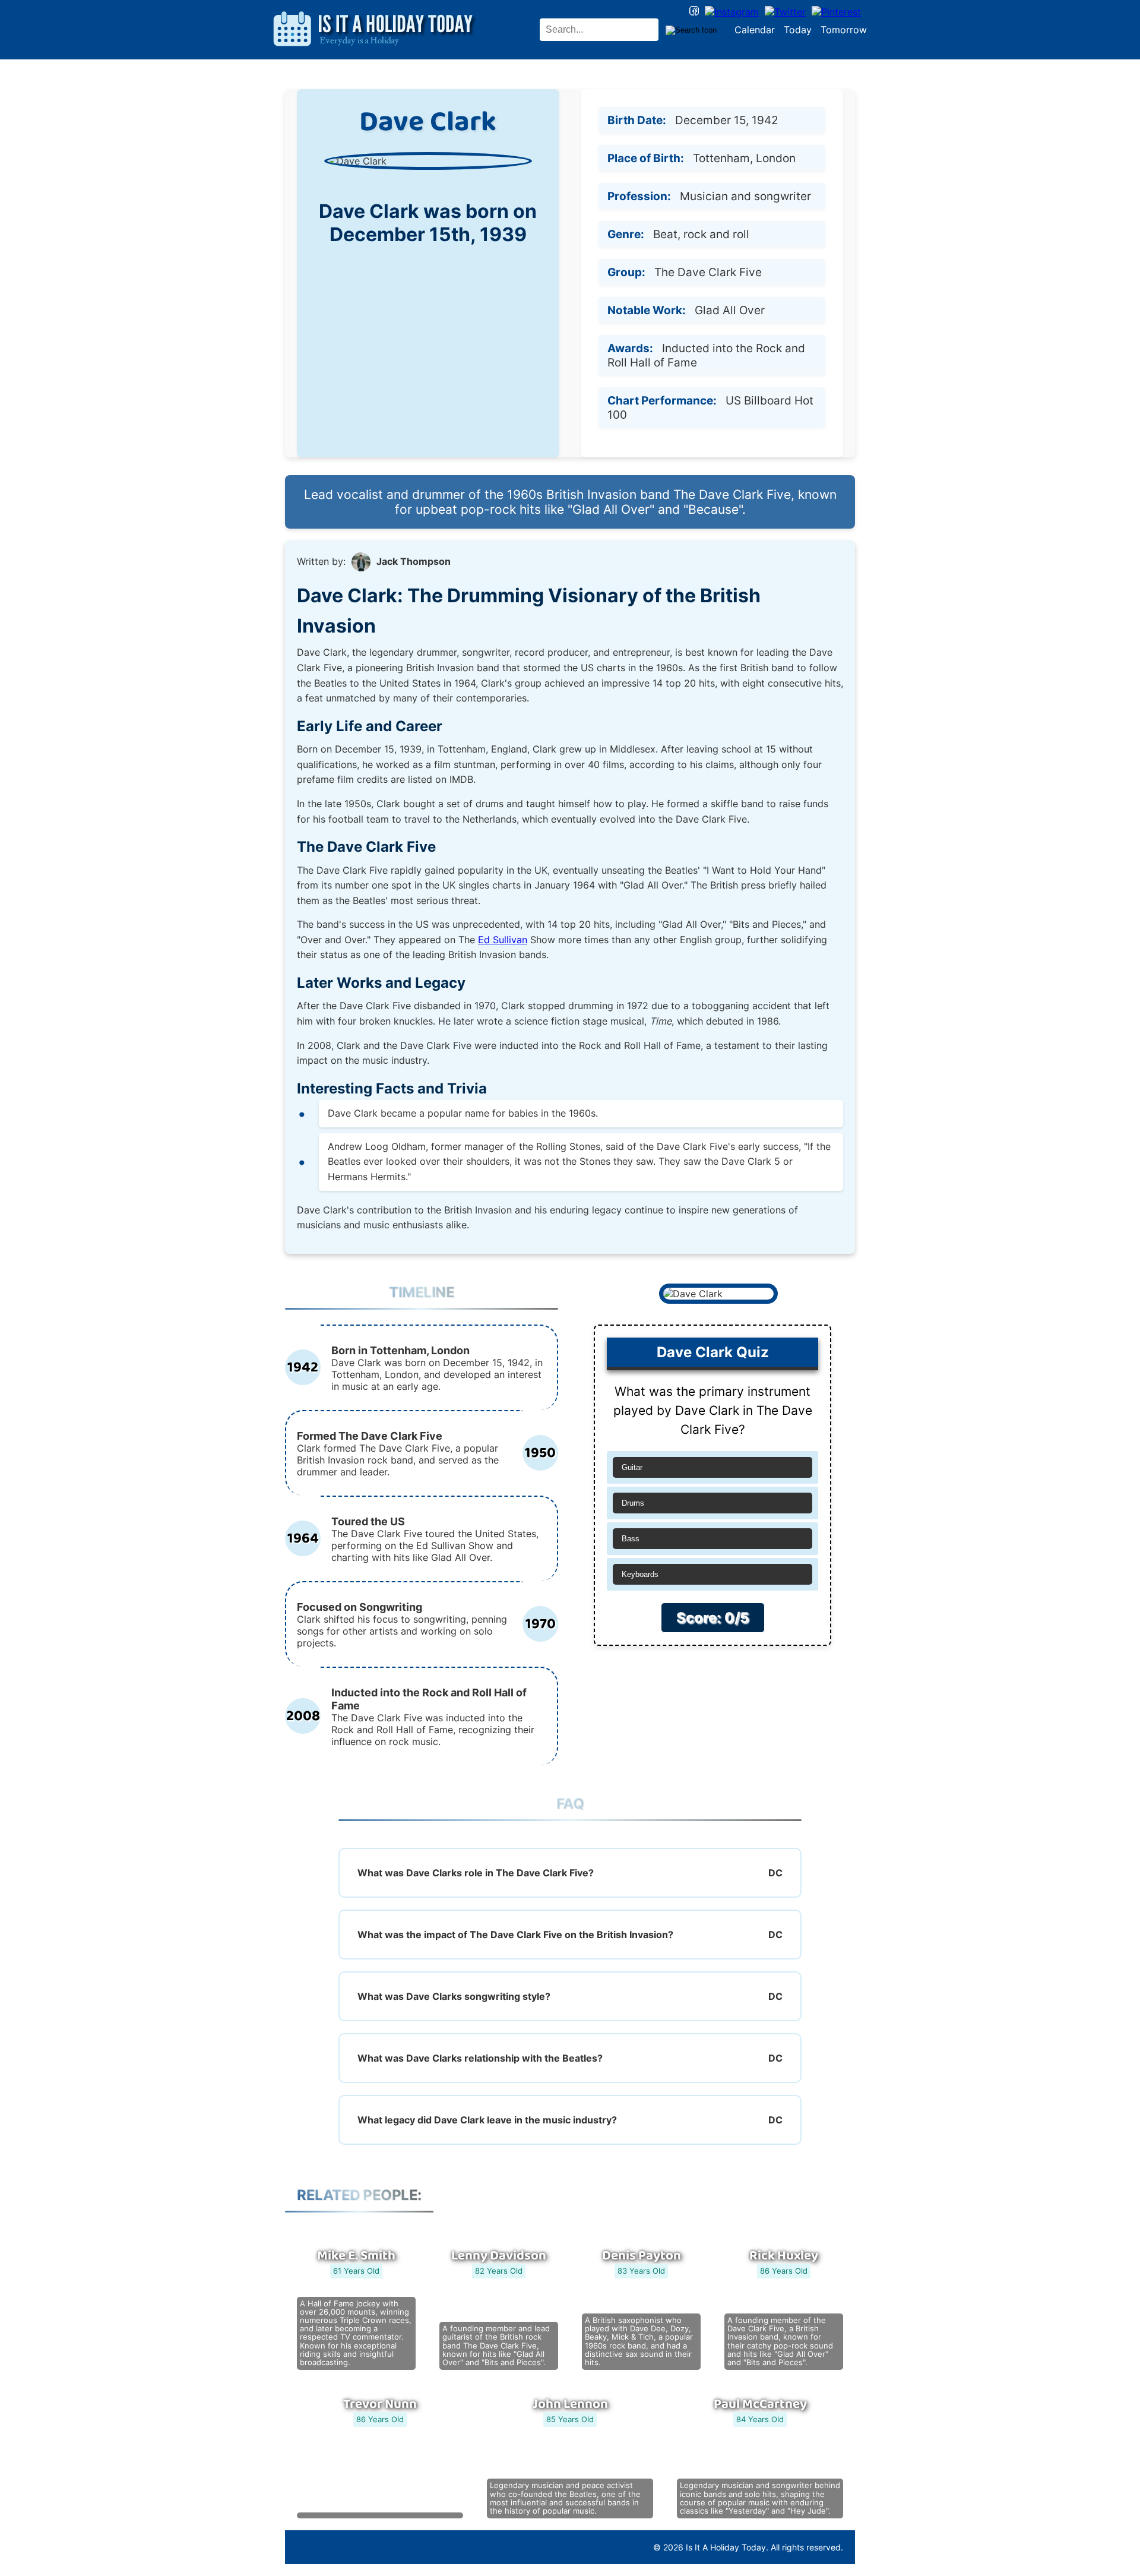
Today (798, 30)
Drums (633, 1503)
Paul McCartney (760, 2404)
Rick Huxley (784, 2256)
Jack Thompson (414, 561)
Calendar (755, 30)
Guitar (632, 1467)
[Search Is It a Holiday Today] (691, 30)
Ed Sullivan (503, 940)
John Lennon (570, 2404)
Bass (631, 1539)
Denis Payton (642, 2256)
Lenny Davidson (499, 2256)
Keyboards (640, 1574)
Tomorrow (844, 30)
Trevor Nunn (380, 2404)
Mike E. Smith (356, 2256)
